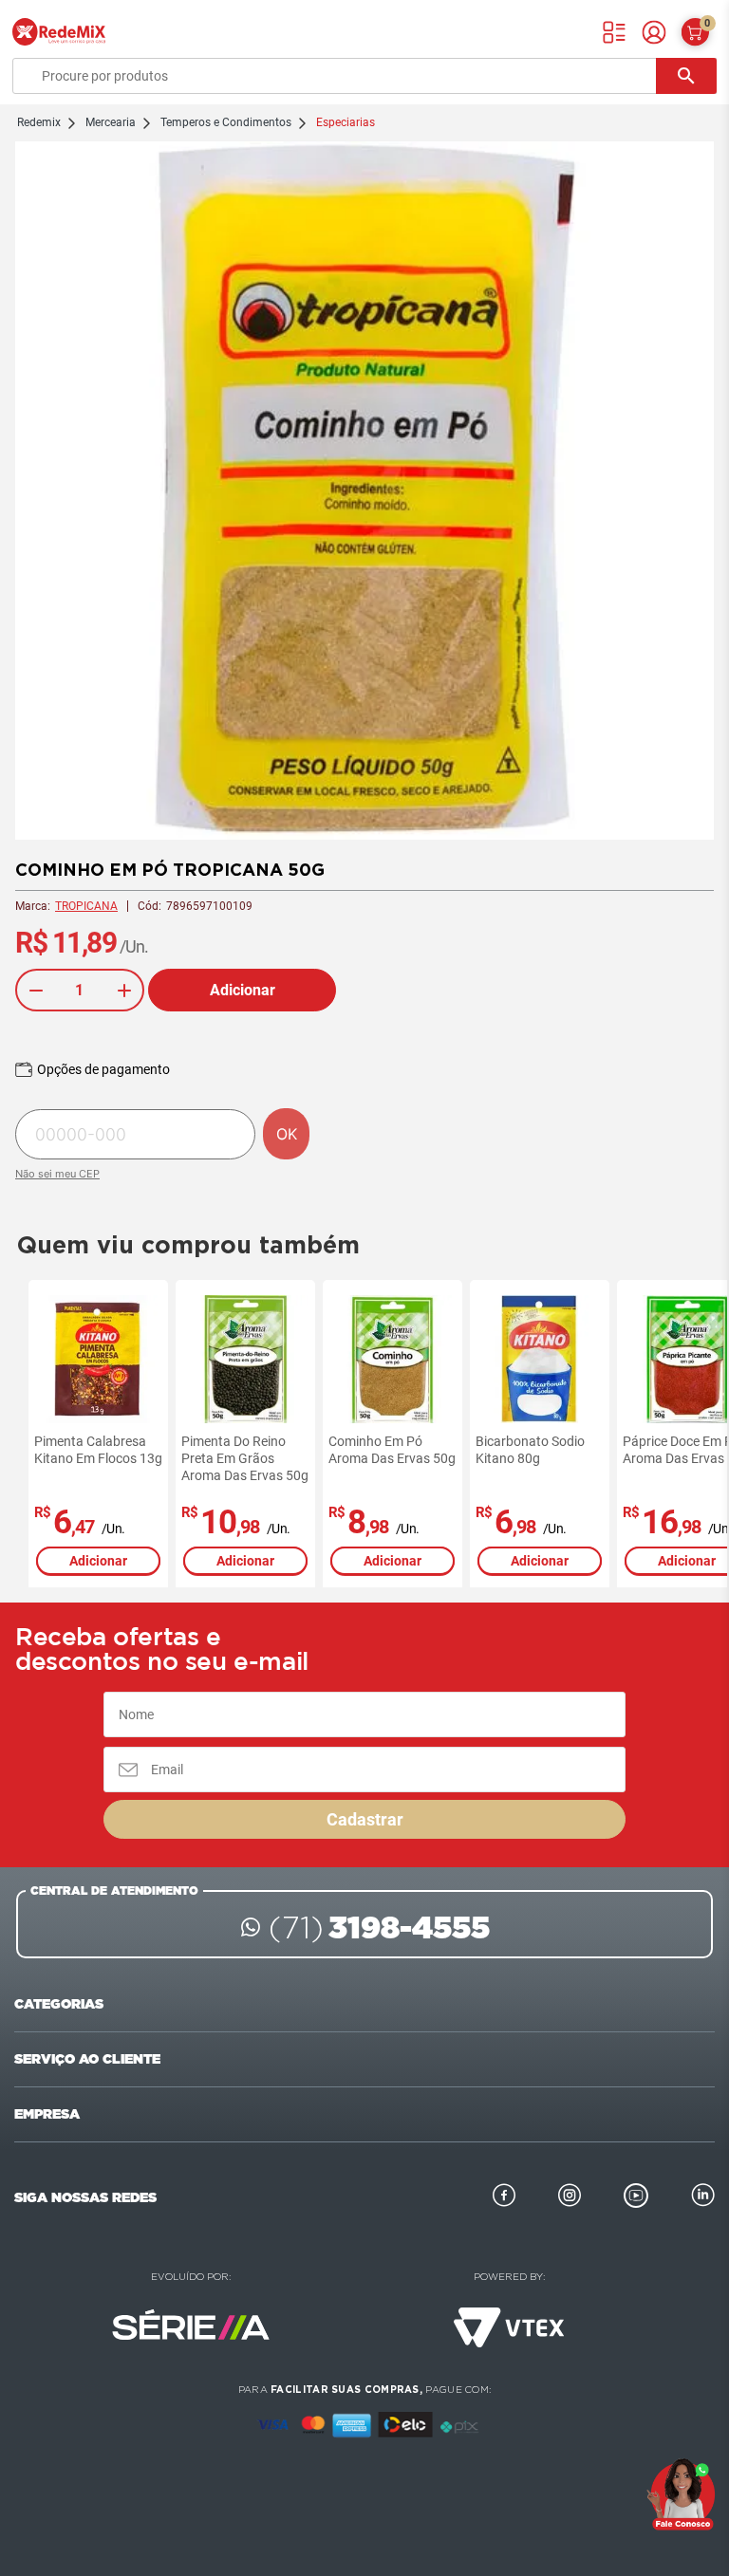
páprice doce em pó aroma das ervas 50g (546, 1450)
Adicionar (243, 990)
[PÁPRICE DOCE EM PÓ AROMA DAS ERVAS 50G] (546, 1359)
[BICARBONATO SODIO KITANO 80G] (399, 1359)
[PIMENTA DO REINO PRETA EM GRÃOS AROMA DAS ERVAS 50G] (105, 1359)
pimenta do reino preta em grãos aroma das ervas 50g (104, 1458)
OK (287, 1134)
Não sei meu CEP (57, 1174)
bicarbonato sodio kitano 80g (390, 1450)
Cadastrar (365, 1819)
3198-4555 (379, 1927)
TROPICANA (86, 906)
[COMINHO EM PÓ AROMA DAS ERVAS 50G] (252, 1359)
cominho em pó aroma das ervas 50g (252, 1450)
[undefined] (364, 492)
